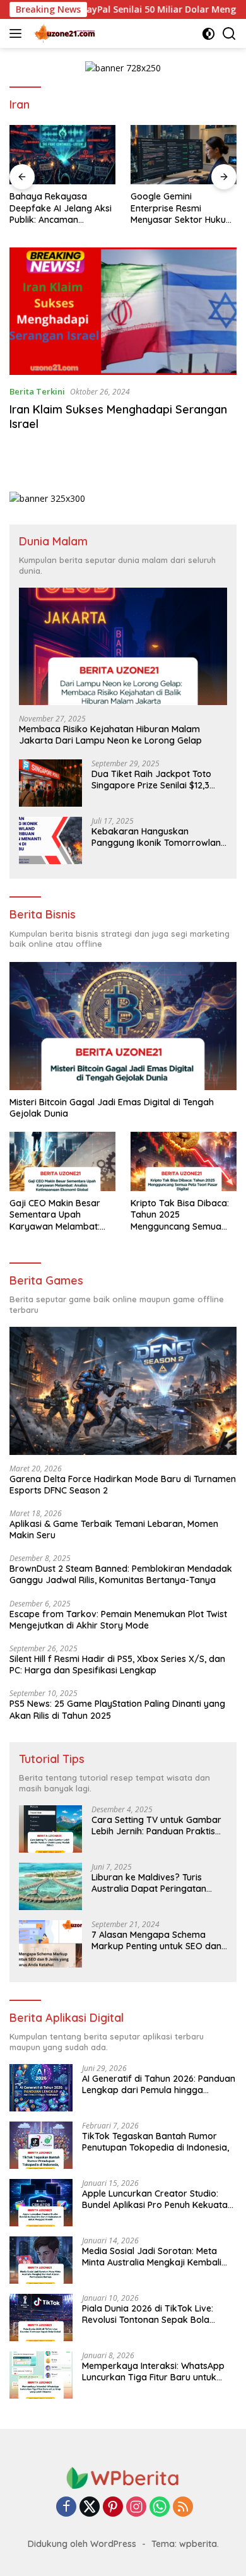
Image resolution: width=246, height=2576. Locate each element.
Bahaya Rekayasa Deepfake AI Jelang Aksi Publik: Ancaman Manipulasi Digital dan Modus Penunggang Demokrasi (61, 208)
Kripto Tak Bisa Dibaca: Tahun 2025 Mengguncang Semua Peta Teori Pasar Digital (180, 1215)
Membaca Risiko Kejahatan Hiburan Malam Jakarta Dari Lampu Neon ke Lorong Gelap (110, 735)
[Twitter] (90, 2508)
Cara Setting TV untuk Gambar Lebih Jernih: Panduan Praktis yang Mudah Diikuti (156, 1825)
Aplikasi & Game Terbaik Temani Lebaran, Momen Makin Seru (114, 1529)
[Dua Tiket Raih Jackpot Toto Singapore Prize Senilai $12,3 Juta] (50, 783)
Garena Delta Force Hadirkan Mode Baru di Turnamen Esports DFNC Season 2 (123, 1485)
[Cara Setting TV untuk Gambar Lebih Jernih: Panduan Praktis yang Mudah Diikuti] (50, 1829)
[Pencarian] (229, 34)
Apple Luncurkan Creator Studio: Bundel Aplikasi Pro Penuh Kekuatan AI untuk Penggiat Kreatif (157, 2199)
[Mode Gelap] (208, 34)
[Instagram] (136, 2508)
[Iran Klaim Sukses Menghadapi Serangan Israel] (123, 312)
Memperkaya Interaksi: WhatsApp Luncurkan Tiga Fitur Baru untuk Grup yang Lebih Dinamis (153, 2371)
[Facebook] (66, 2508)
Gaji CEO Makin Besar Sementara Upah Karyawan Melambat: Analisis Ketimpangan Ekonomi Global (55, 1215)
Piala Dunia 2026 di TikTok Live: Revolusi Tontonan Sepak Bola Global (148, 2314)
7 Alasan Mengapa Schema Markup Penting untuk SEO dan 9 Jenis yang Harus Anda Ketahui (156, 1940)
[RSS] (183, 2508)
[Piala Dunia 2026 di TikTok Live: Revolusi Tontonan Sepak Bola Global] (41, 2318)
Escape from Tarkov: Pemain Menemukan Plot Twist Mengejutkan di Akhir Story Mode (118, 1620)
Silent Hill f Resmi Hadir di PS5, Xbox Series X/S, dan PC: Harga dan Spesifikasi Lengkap (117, 1665)
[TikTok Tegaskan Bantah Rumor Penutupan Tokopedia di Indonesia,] (41, 2145)
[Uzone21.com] (63, 33)
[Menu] (18, 33)
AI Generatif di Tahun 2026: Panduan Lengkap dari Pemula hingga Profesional (159, 2084)
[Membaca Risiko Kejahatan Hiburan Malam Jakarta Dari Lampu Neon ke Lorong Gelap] (123, 646)
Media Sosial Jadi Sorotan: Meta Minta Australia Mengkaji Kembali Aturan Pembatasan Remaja (152, 2257)
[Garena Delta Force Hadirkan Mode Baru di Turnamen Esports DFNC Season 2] (123, 1391)
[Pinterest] (113, 2508)
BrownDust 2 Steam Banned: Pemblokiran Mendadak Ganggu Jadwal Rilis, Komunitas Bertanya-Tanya (121, 1574)
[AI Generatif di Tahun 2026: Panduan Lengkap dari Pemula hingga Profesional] (41, 2088)
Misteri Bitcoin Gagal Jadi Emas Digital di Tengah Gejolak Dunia (112, 1108)
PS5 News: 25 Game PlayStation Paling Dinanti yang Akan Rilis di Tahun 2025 (117, 1709)
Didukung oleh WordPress (82, 2544)
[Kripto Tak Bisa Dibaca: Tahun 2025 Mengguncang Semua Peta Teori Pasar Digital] (184, 1161)
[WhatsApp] (160, 2508)
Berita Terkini (37, 391)
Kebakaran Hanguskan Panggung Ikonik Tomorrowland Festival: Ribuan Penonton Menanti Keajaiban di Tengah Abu (159, 837)
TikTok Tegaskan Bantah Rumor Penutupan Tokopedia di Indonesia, (155, 2142)
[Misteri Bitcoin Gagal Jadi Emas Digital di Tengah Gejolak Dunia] (123, 1026)
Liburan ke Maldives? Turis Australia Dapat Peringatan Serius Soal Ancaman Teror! (149, 1883)
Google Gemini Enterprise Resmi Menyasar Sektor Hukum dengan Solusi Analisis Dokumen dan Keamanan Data (182, 208)
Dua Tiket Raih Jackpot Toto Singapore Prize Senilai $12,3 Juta (151, 780)
